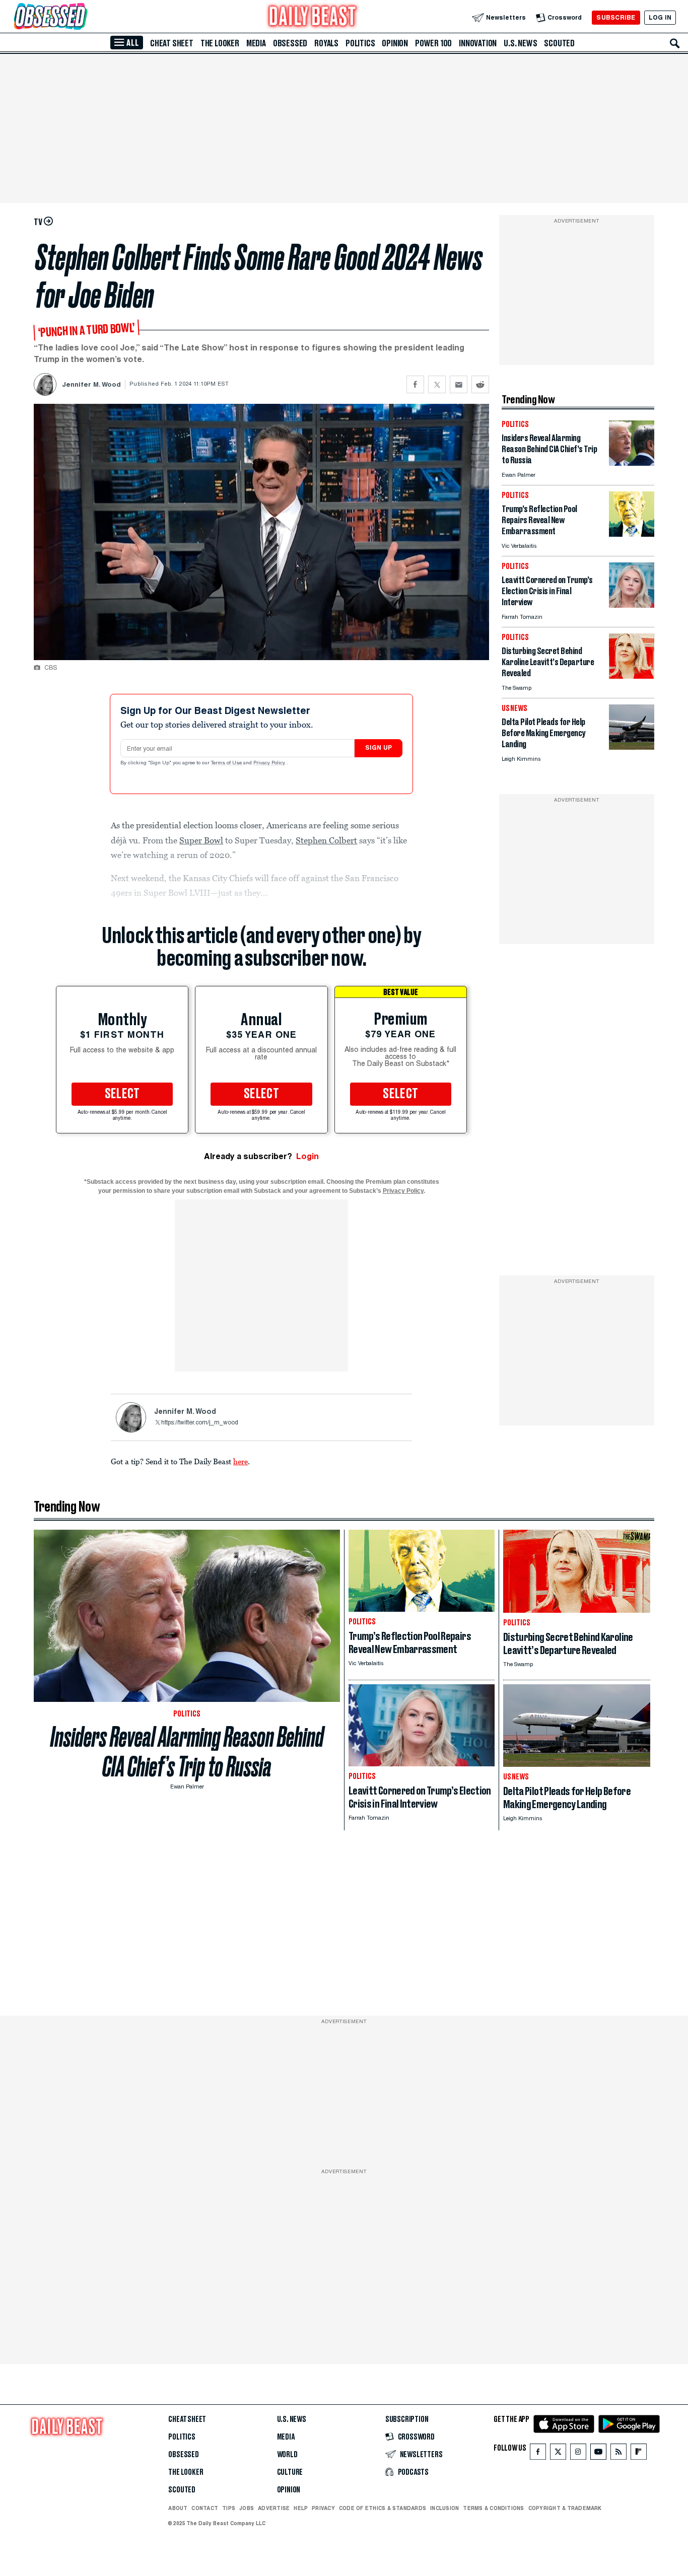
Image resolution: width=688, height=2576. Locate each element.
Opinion (395, 43)
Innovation (478, 43)
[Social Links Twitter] (558, 2454)
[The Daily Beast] (313, 17)
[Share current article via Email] (459, 384)
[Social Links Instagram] (578, 2454)
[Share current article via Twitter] (437, 384)
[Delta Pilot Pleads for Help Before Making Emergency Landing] (632, 747)
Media (256, 43)
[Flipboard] (638, 2454)
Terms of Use (227, 763)
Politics (360, 43)
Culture (290, 2472)
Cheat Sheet (172, 43)
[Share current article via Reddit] (480, 384)
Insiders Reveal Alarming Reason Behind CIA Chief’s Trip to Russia (187, 1752)
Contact (205, 2508)
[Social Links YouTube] (598, 2454)
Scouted (559, 43)
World (287, 2455)
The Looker (220, 43)
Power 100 (433, 43)
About (178, 2508)
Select (122, 1094)
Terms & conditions (493, 2508)
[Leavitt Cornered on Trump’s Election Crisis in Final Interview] (632, 605)
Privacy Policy (270, 763)
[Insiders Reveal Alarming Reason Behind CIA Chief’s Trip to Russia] (632, 463)
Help (301, 2508)
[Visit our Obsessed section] (83, 17)
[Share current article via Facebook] (415, 384)
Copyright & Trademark (565, 2508)
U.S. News (520, 43)
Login (307, 1156)
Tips (229, 2508)
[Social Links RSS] (618, 2454)
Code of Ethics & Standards (383, 2508)
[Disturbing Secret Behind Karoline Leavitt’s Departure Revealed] (632, 676)
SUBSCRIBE (616, 17)
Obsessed (290, 43)
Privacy (323, 2508)
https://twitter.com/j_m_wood (200, 1423)
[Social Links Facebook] (538, 2454)
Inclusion (444, 2508)
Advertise (274, 2508)
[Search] (675, 43)
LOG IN (660, 17)
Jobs (247, 2508)
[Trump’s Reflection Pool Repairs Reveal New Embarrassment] (632, 534)
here (240, 1461)
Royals (326, 43)
